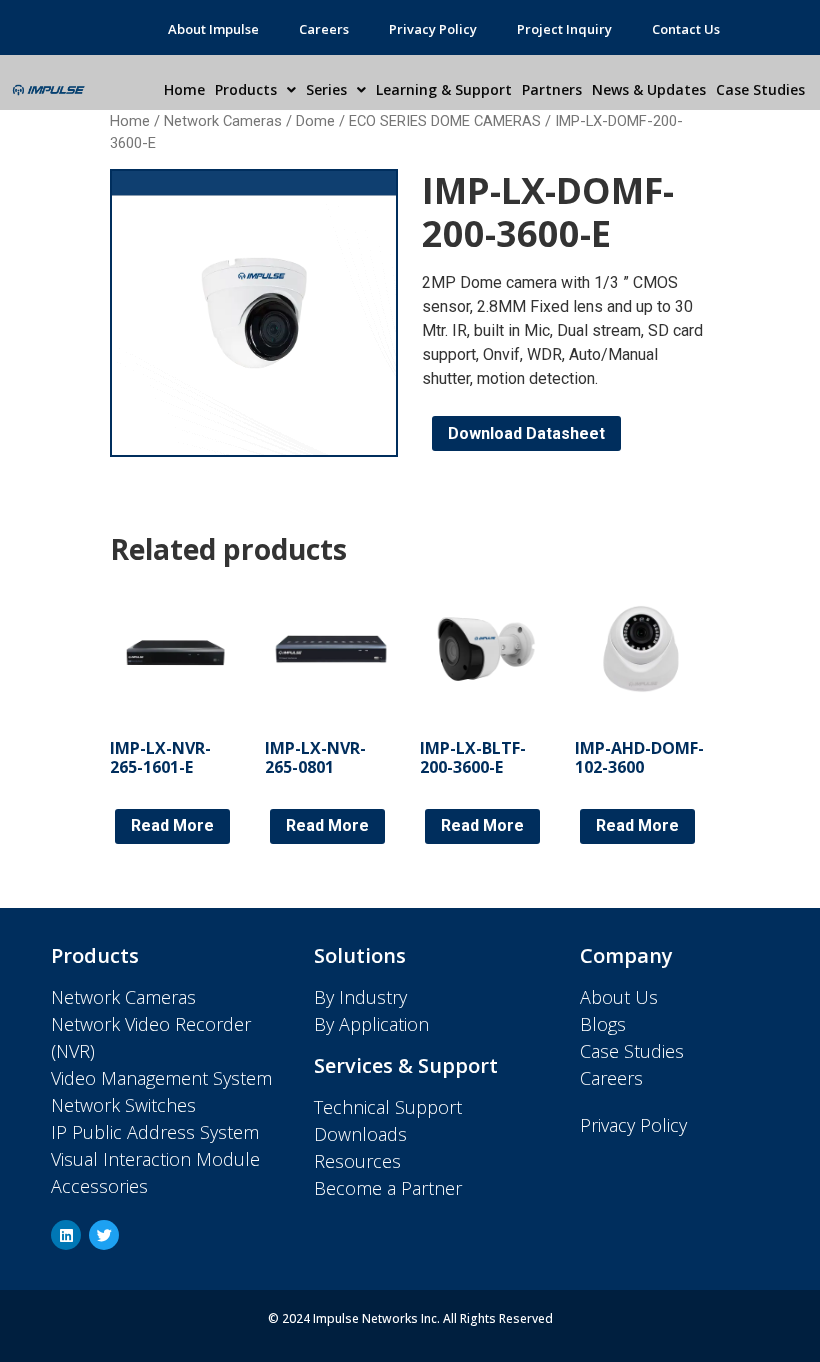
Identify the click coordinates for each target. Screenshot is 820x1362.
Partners (552, 89)
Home (184, 89)
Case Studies (760, 89)
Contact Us (686, 29)
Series (326, 89)
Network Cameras (223, 121)
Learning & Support (444, 89)
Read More (172, 825)
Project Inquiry (564, 29)
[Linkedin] (66, 1235)
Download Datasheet (526, 433)
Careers (324, 29)
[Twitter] (104, 1235)
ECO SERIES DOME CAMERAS (445, 121)
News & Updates (649, 89)
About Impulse (213, 29)
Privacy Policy (433, 29)
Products (246, 89)
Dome (315, 121)
